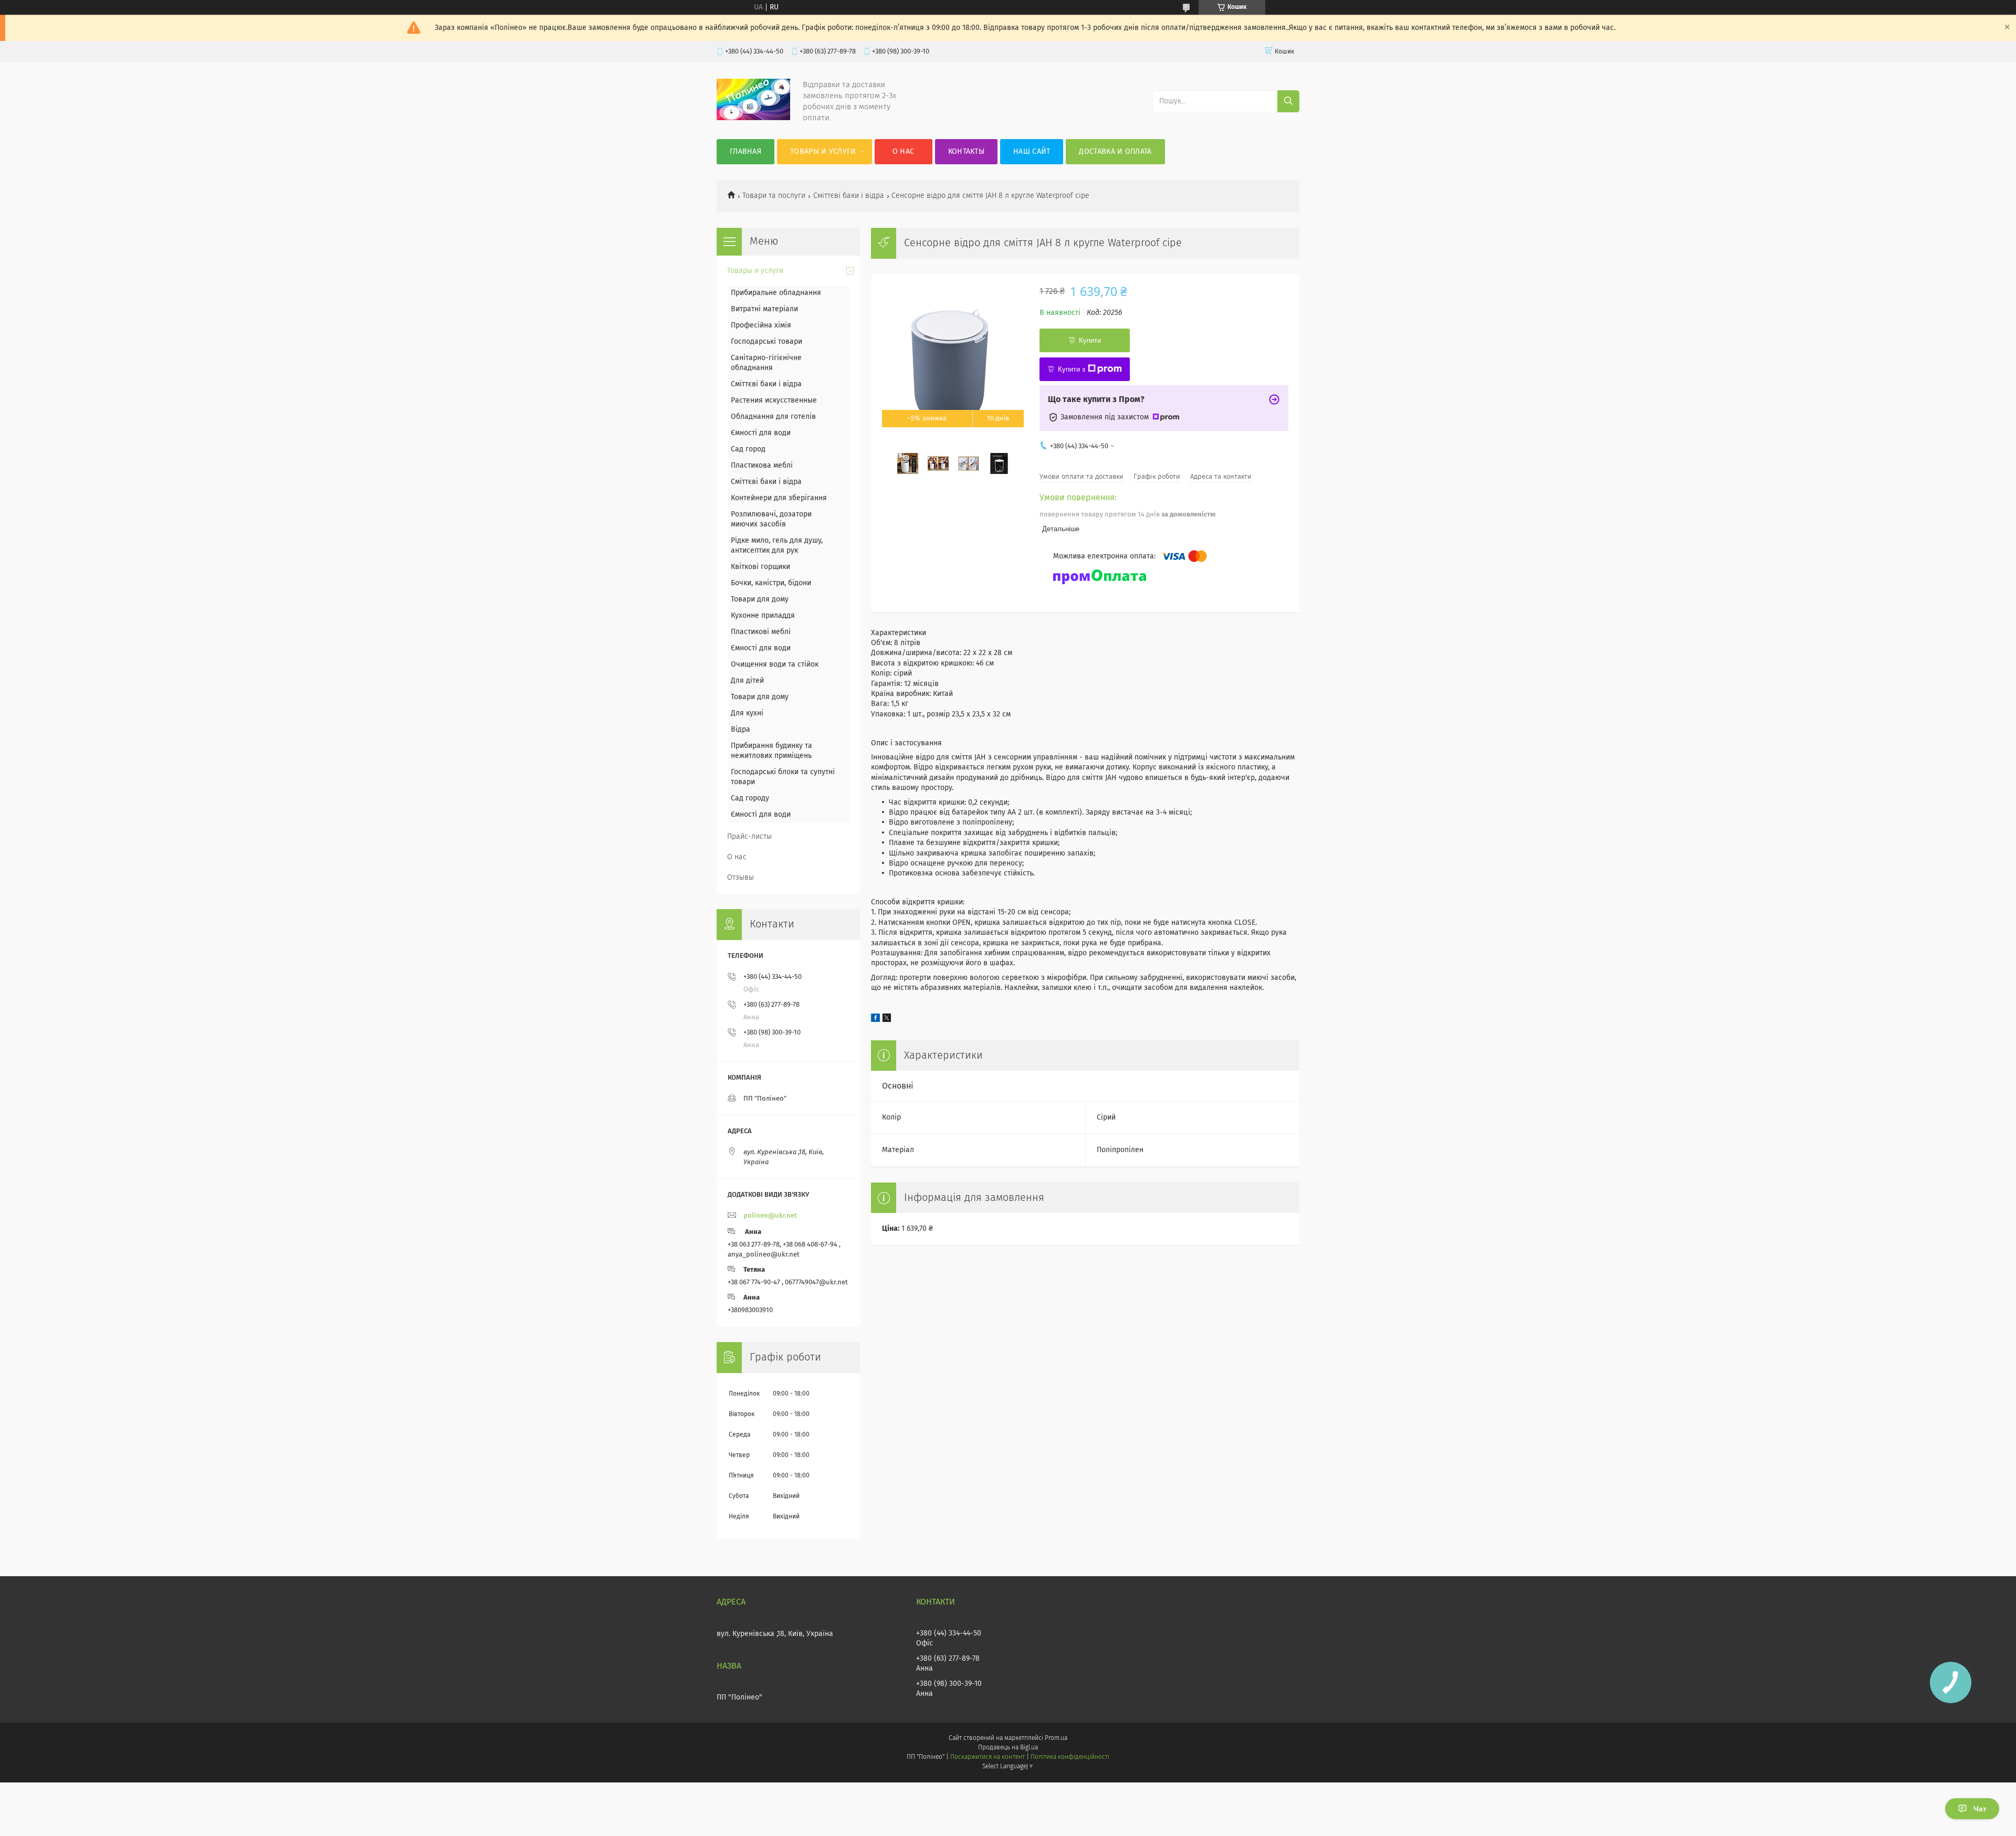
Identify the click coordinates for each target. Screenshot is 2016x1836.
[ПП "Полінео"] (753, 118)
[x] (887, 1020)
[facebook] (875, 1020)
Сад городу (750, 798)
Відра (741, 730)
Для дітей (747, 681)
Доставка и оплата (1115, 152)
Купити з (1072, 369)
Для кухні (747, 713)
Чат (1980, 1809)
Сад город (748, 449)
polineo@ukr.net (770, 1216)
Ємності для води (761, 433)
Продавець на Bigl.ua (1008, 1748)
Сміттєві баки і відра (849, 196)
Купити (1090, 340)
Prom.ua (1056, 1738)
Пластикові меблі (761, 632)
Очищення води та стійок (775, 664)
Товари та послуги (774, 196)
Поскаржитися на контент (987, 1757)
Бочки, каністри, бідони (771, 583)
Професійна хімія (761, 325)
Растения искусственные (774, 400)
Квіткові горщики (760, 567)
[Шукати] (1288, 101)
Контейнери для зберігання (779, 498)
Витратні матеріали (764, 309)
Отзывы (741, 878)
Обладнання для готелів (773, 417)
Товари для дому (760, 599)
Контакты (966, 152)
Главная (745, 152)
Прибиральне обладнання (776, 293)
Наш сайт (1032, 152)
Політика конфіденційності (1070, 1757)
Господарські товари (766, 342)
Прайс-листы (749, 837)
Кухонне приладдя (763, 616)
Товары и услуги (823, 152)
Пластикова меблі (762, 466)
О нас (904, 152)
